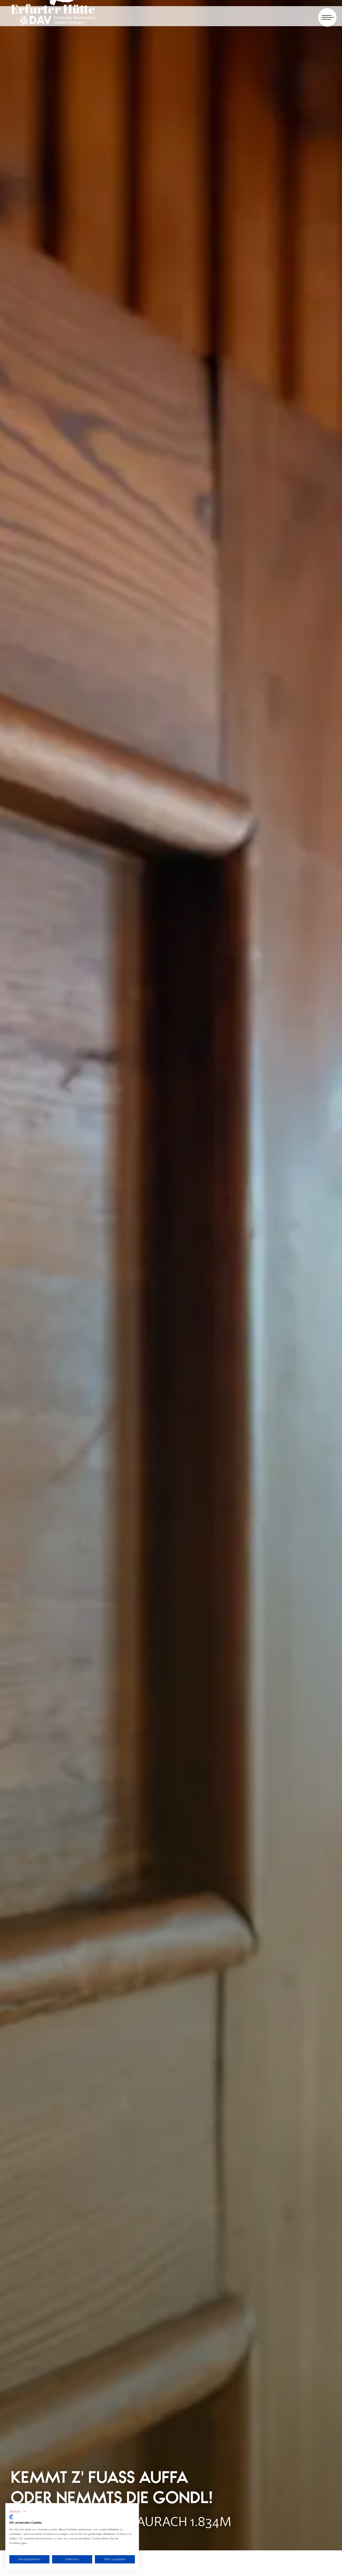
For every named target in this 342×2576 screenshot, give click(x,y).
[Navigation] (327, 17)
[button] (18, 2511)
